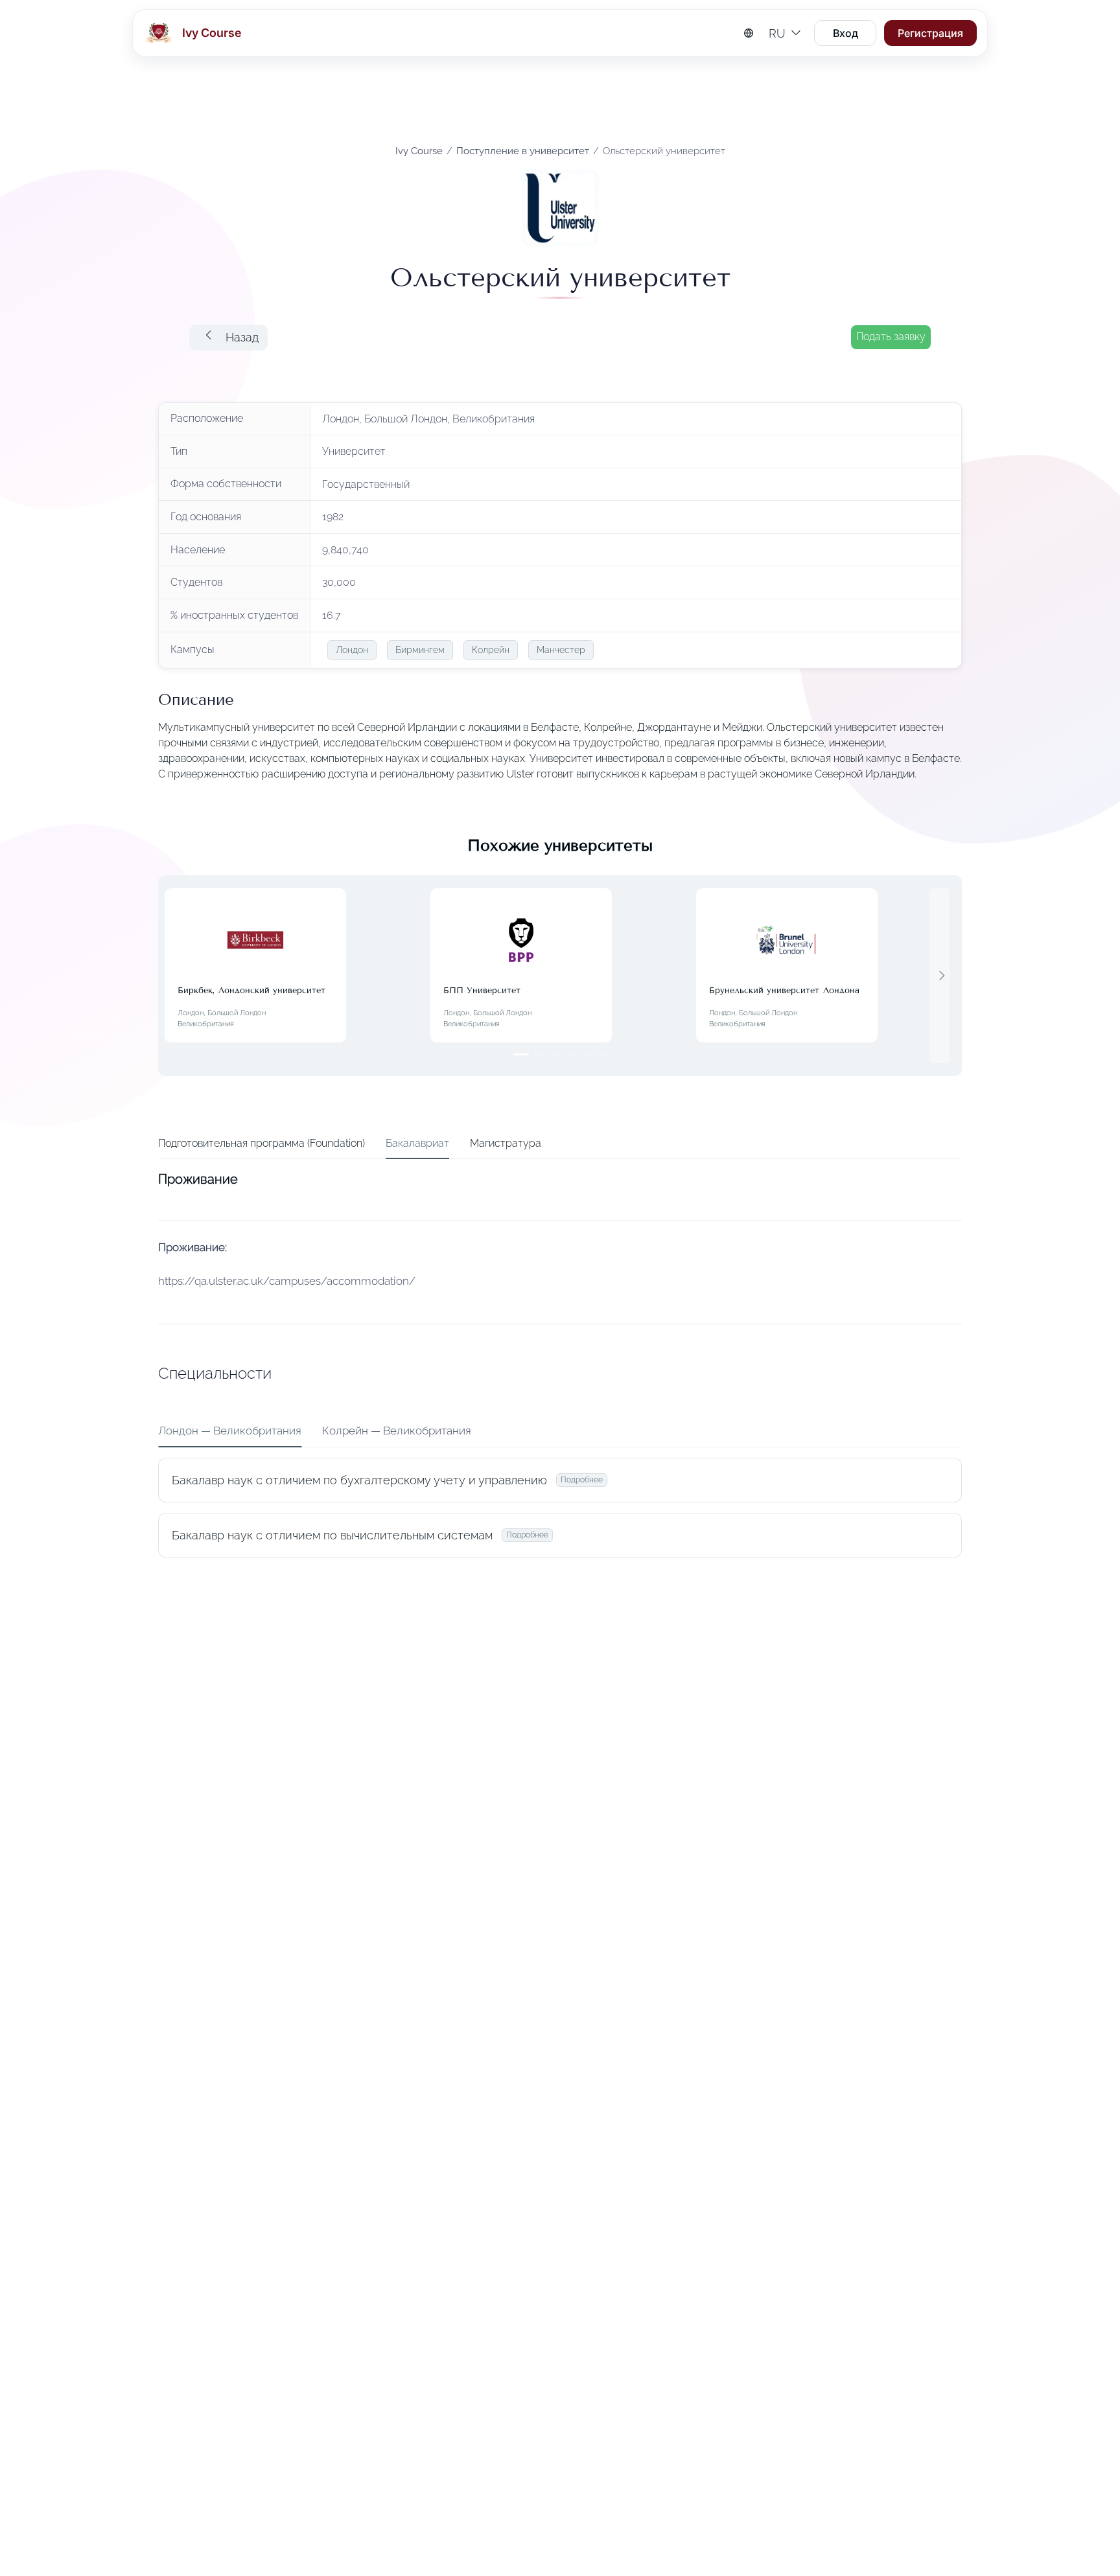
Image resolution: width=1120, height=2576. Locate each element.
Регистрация (930, 33)
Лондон (352, 650)
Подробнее (582, 1480)
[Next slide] (940, 976)
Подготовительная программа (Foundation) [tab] (262, 1143)
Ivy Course (419, 151)
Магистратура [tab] (506, 1143)
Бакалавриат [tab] (417, 1143)
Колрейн (491, 650)
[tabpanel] (560, 1367)
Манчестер (561, 650)
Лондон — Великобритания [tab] (230, 1431)
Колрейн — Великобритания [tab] (397, 1431)
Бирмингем (420, 650)
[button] (228, 338)
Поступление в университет (523, 151)
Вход (846, 33)
